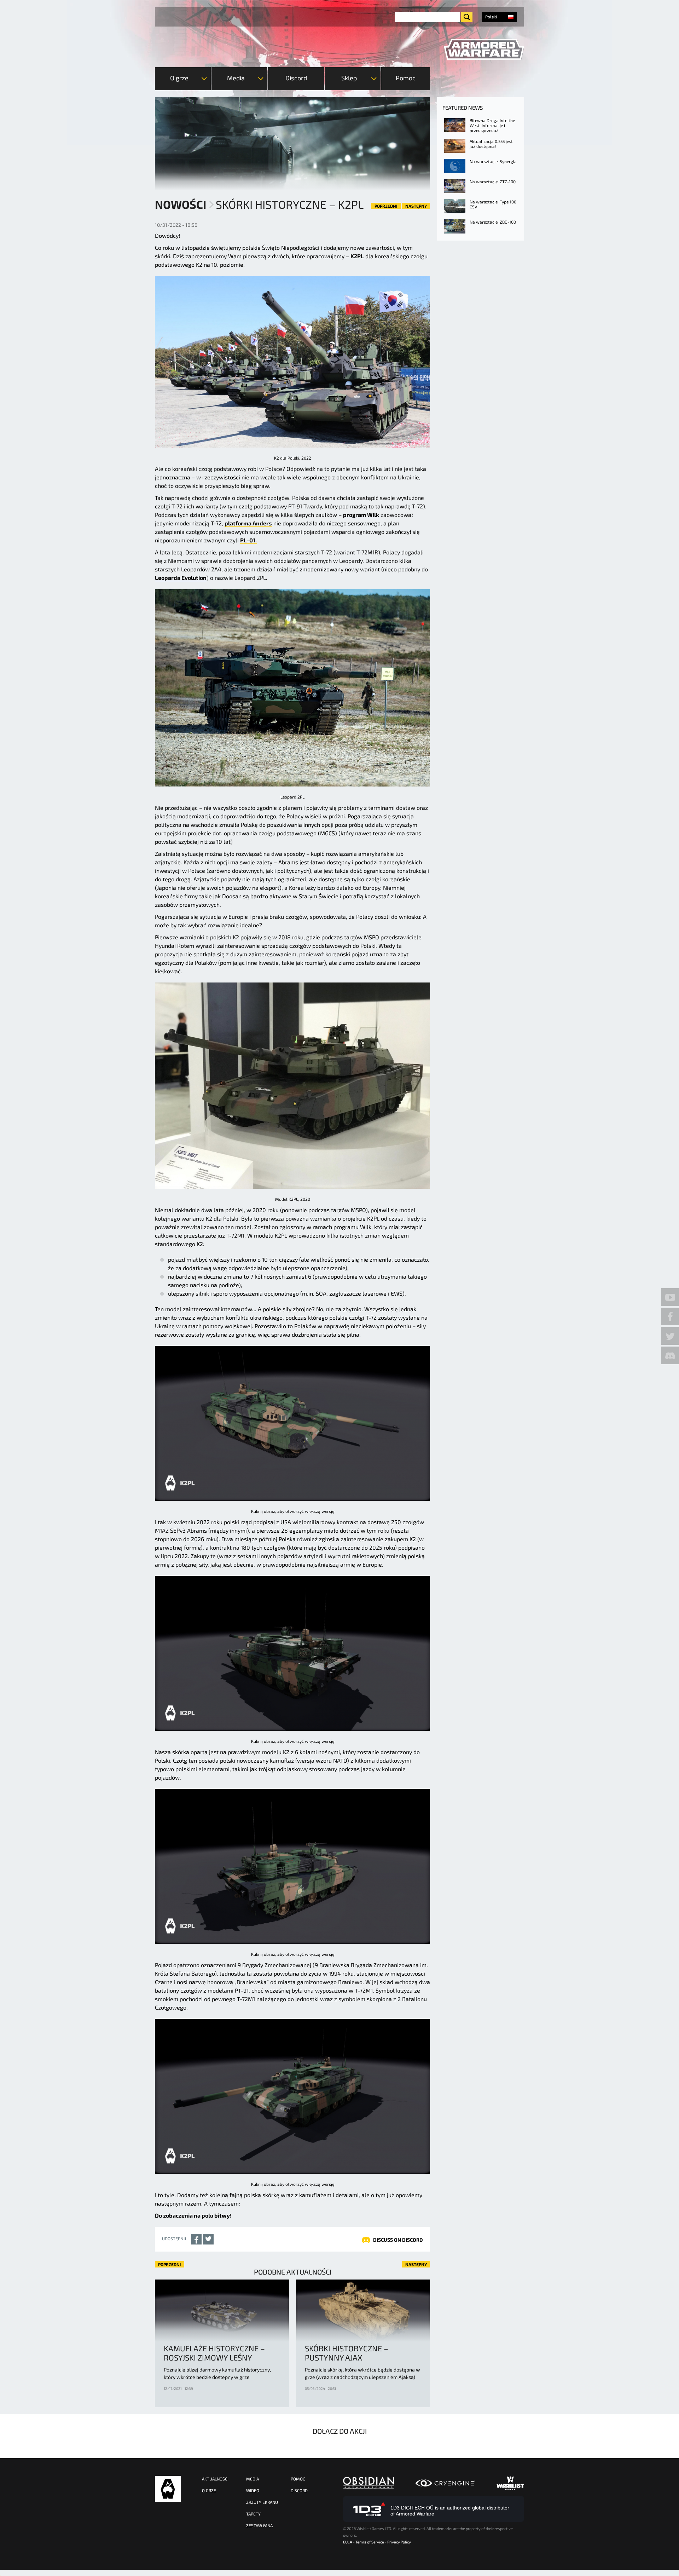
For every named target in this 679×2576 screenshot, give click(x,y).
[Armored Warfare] (484, 50)
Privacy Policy (399, 2542)
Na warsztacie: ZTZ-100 (493, 181)
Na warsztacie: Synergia (493, 161)
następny (416, 206)
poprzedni (386, 206)
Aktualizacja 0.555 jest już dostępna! (491, 144)
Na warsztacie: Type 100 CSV (493, 204)
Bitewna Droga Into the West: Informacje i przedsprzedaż (492, 125)
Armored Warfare (168, 2489)
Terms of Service (370, 2542)
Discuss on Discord (398, 2240)
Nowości (181, 204)
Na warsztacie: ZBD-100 (493, 222)
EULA (348, 2542)
